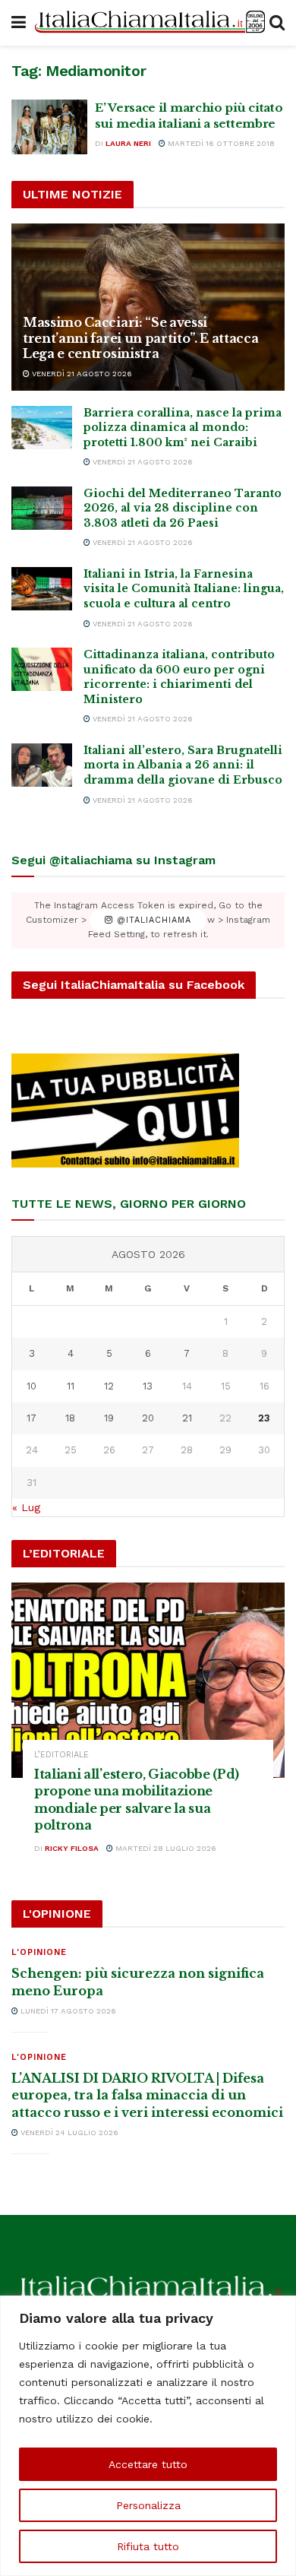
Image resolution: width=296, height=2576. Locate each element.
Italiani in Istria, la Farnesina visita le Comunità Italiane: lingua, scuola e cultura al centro (184, 589)
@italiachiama (152, 920)
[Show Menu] (19, 23)
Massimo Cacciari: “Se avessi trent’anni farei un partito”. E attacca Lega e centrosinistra (141, 338)
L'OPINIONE (39, 1952)
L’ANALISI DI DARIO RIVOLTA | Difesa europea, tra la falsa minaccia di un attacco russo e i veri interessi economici (147, 2095)
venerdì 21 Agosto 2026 (81, 374)
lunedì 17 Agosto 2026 (67, 2011)
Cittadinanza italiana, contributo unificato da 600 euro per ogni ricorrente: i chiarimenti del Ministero (179, 677)
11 (71, 1386)
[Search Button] (277, 23)
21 (187, 1418)
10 (31, 1386)
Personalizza (148, 2505)
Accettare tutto (148, 2464)
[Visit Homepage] (148, 23)
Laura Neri (128, 143)
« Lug (26, 1507)
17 (31, 1418)
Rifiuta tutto (148, 2546)
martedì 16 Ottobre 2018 (220, 143)
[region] (148, 2436)
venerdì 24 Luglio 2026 (68, 2132)
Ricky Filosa (72, 1848)
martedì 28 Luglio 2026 (165, 1848)
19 (109, 1418)
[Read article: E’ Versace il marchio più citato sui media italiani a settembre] (49, 127)
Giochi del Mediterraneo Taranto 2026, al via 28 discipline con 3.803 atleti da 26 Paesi (183, 508)
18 (70, 1418)
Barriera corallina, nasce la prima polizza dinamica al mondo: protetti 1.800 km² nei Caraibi (183, 428)
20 (148, 1418)
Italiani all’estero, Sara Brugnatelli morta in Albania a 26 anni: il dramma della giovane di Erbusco (183, 765)
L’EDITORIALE (61, 1755)
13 (148, 1386)
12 (109, 1386)
